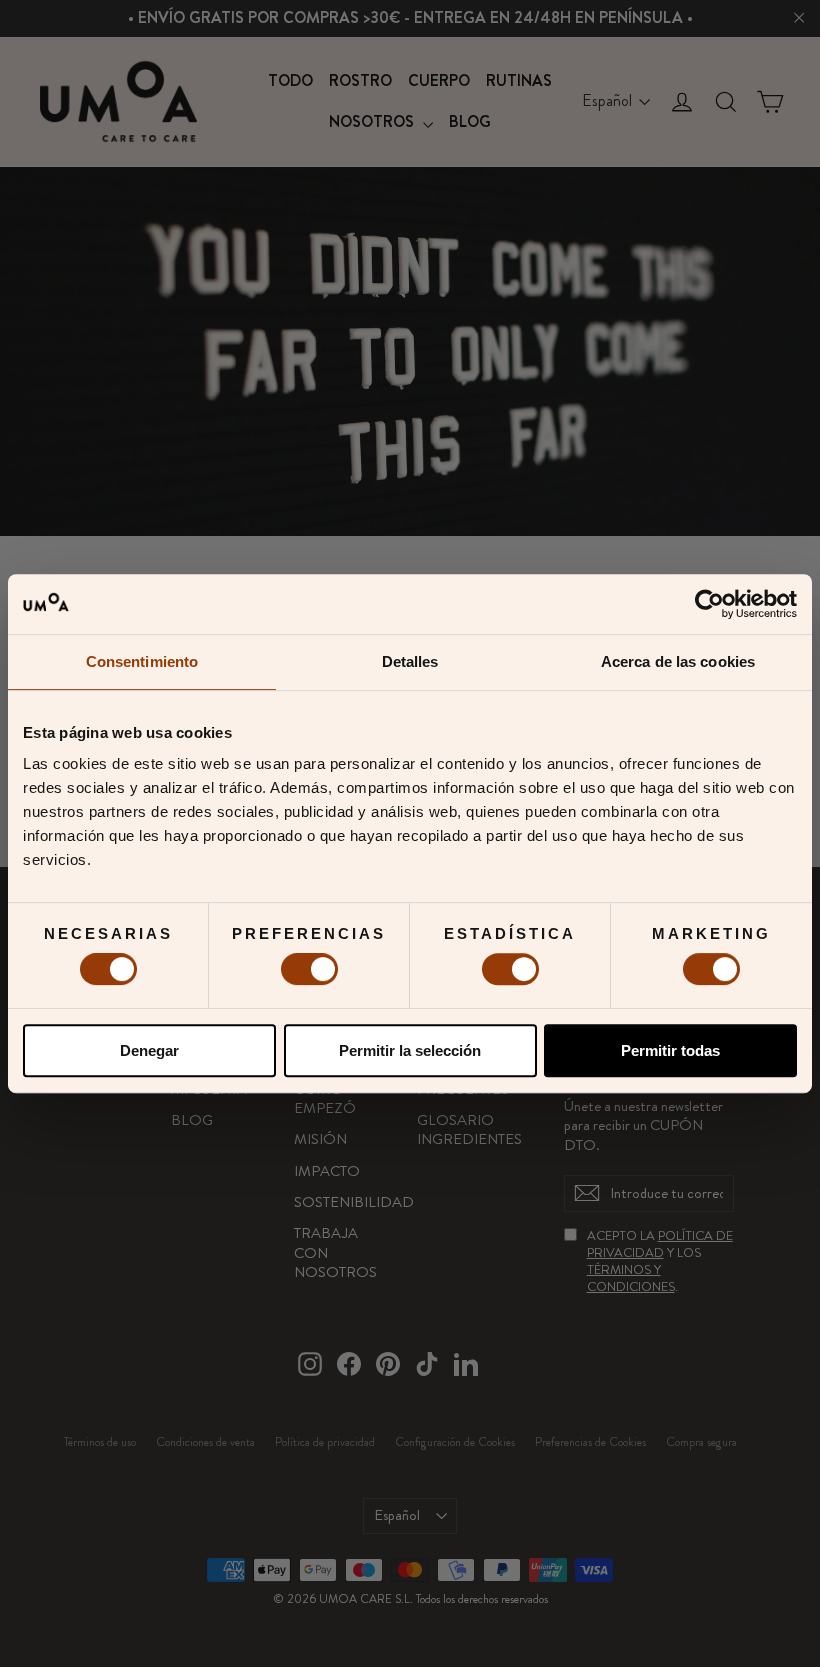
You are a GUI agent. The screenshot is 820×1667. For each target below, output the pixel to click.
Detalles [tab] (410, 661)
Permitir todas (670, 1050)
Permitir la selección (410, 1050)
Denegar (149, 1050)
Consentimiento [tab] (142, 661)
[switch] (309, 969)
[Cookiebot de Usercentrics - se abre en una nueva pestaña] (709, 604)
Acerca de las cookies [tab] (678, 661)
